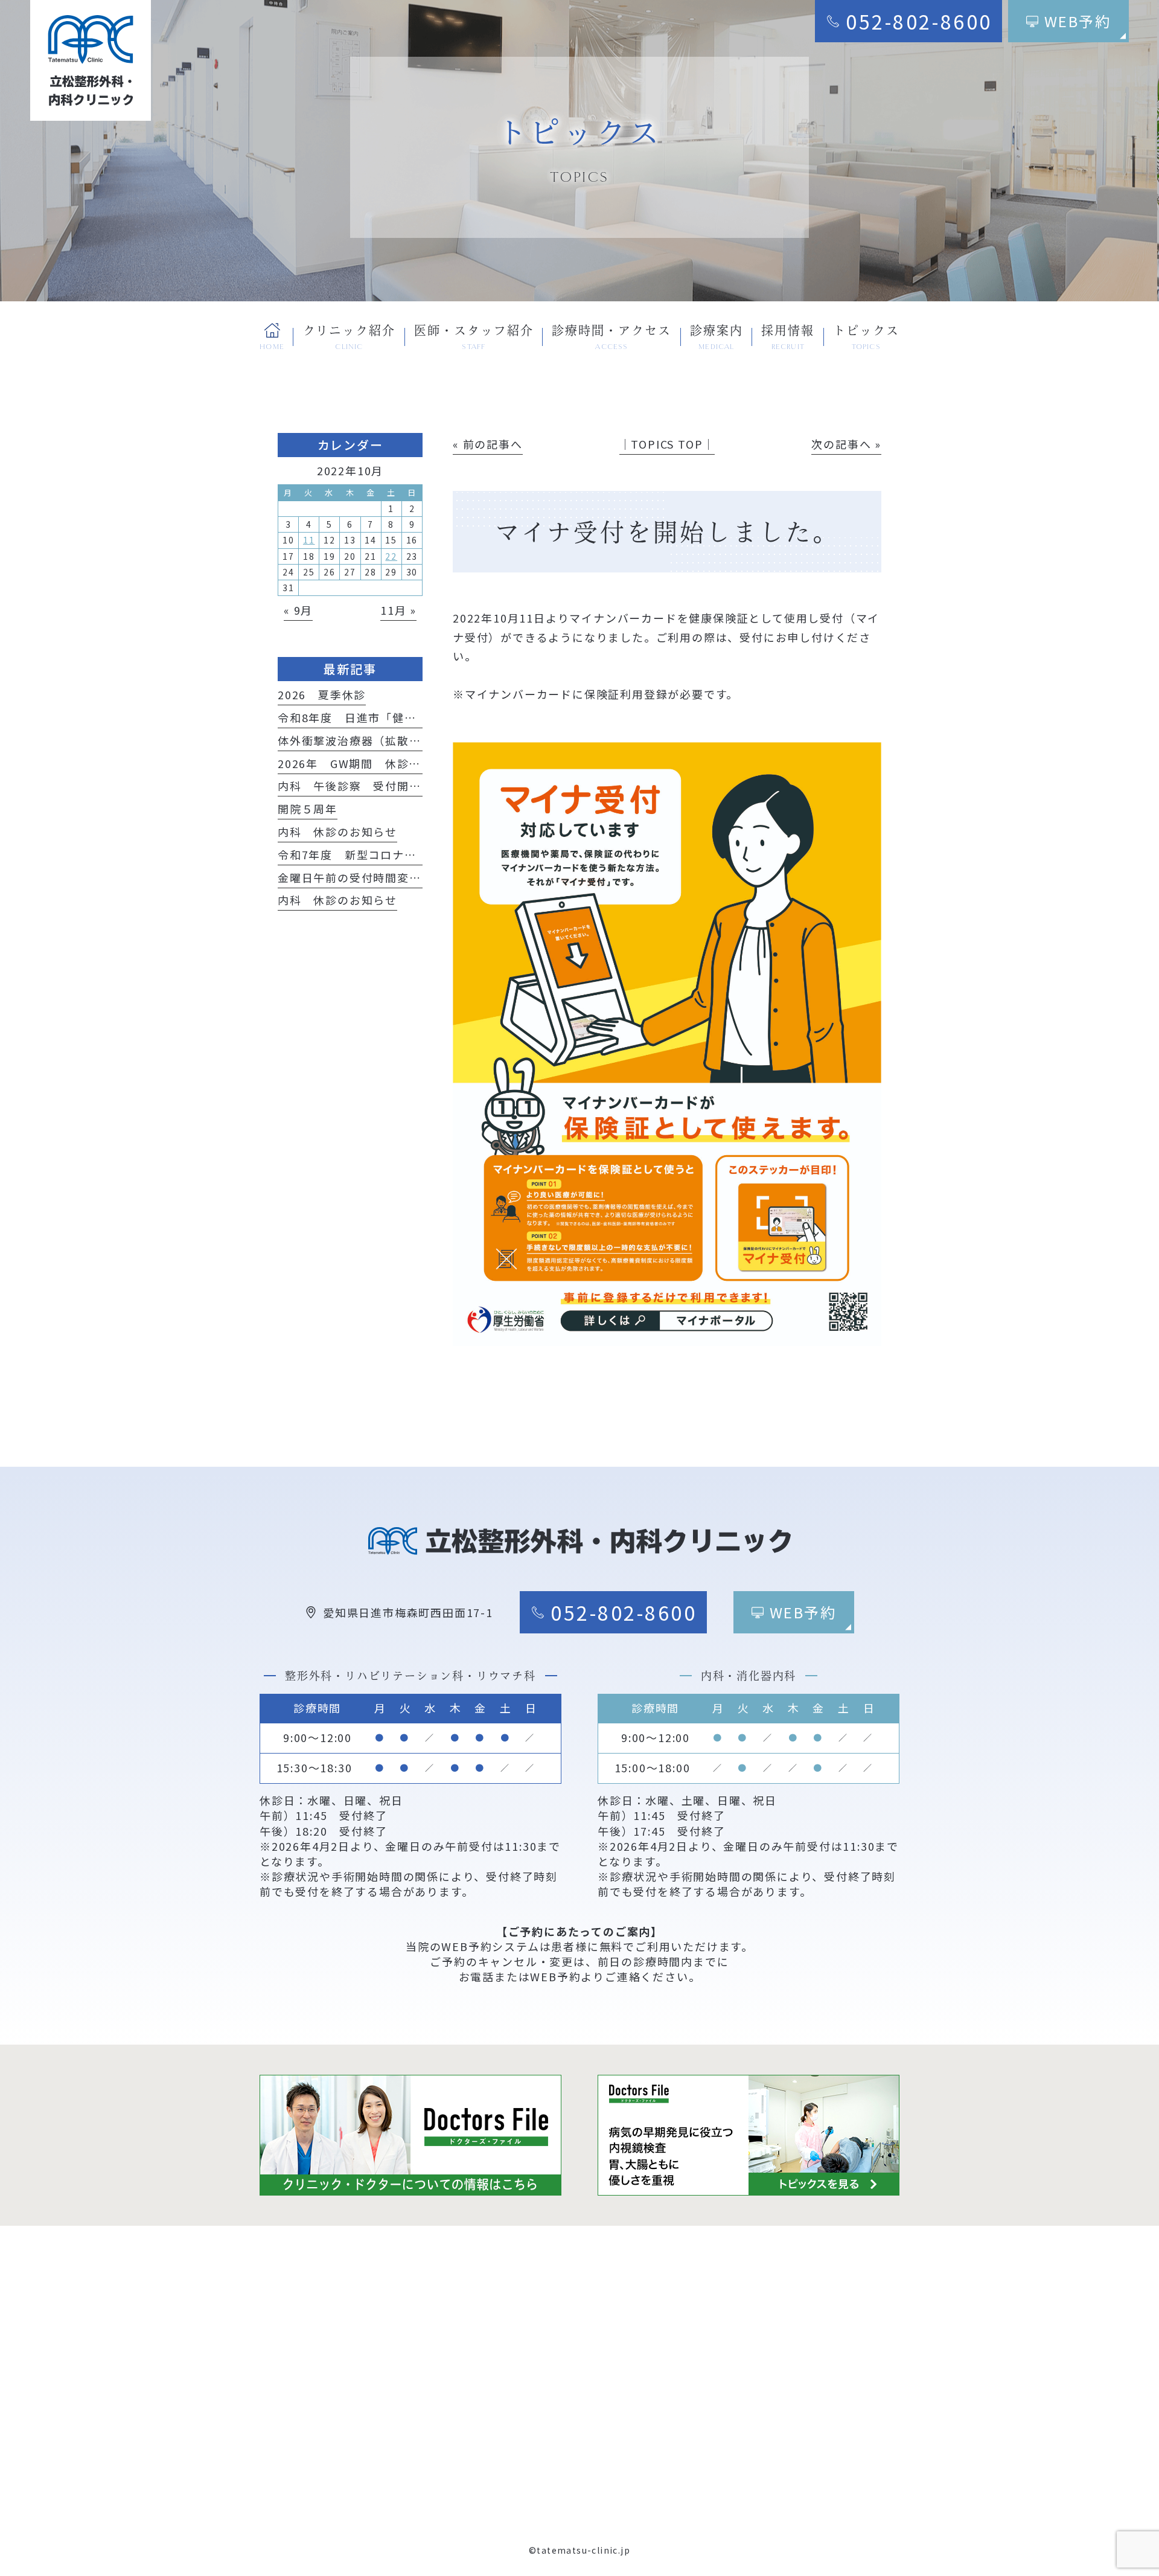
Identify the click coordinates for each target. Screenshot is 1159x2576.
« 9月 (298, 610)
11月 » (398, 610)
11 (309, 540)
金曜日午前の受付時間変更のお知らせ (379, 877)
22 (391, 556)
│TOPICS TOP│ (667, 444)
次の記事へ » (846, 444)
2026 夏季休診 (322, 694)
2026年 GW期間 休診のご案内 (367, 763)
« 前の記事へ (488, 444)
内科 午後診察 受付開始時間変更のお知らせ (403, 786)
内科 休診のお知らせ (337, 831)
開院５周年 (308, 809)
